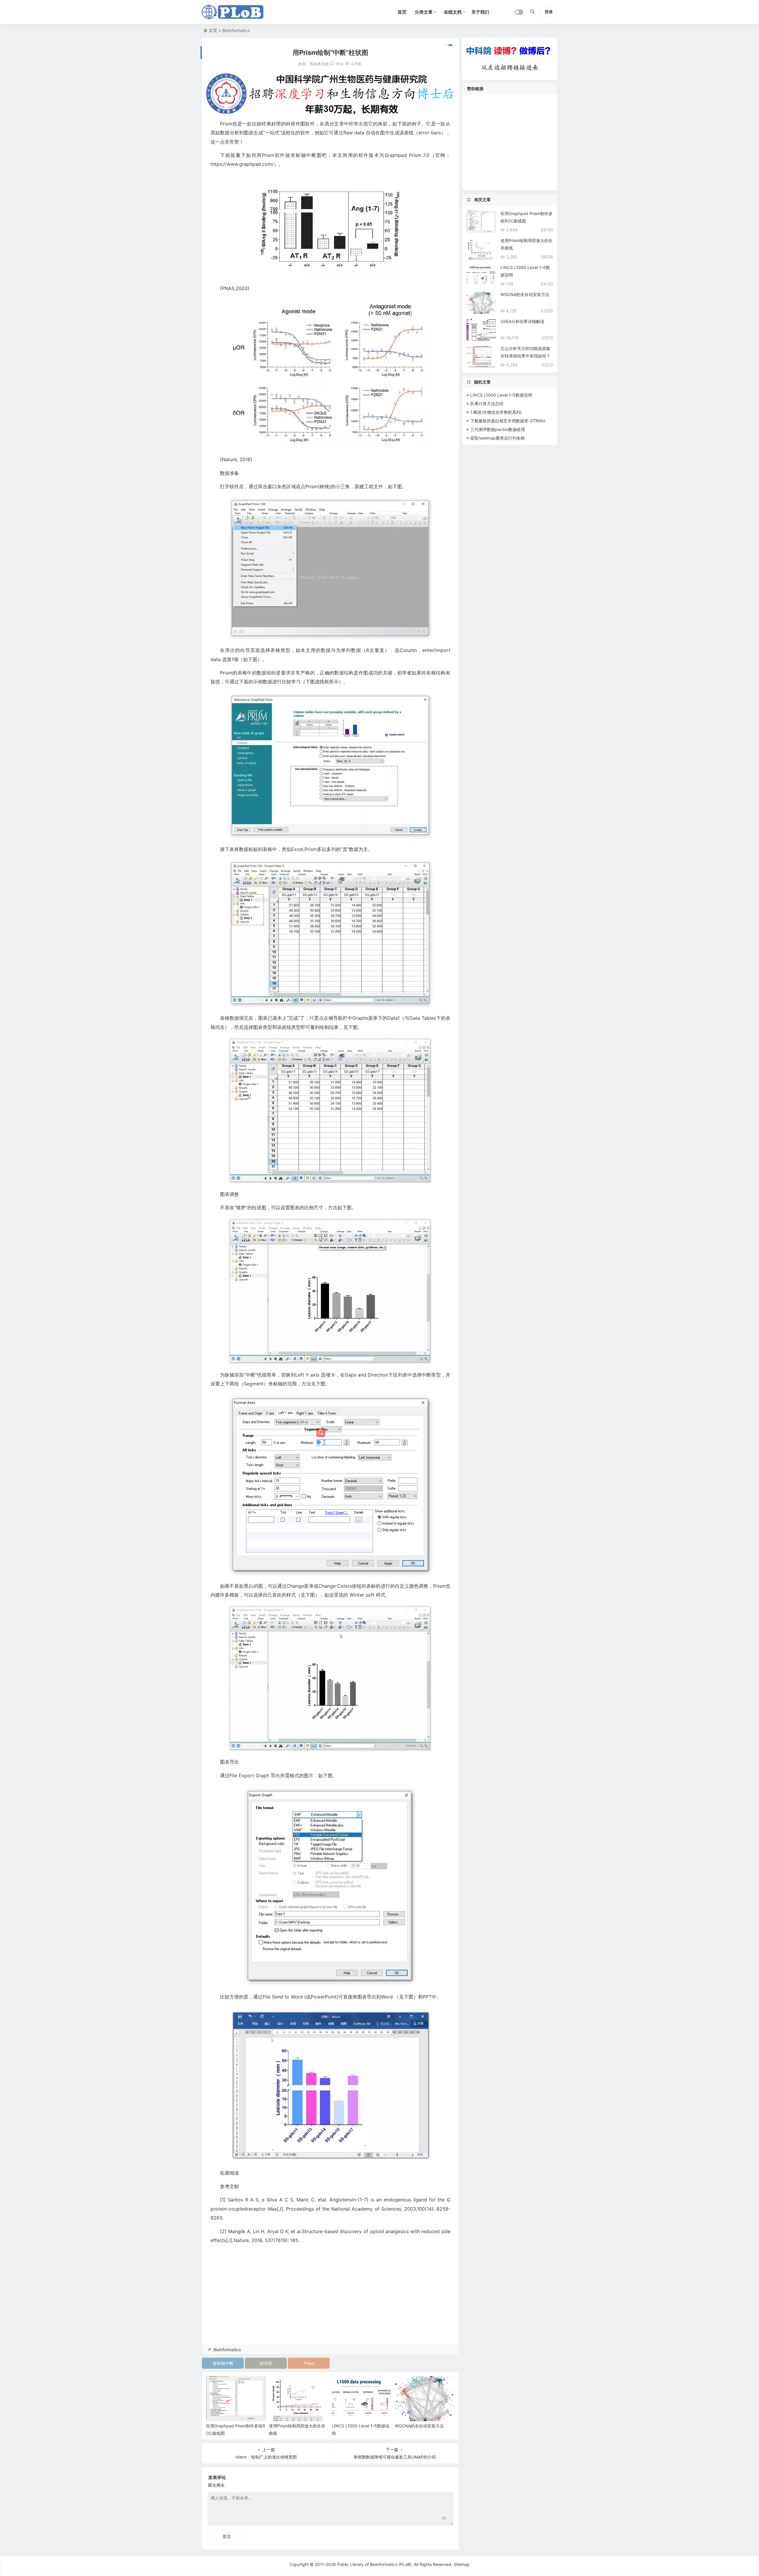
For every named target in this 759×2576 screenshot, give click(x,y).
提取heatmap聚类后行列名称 (498, 438)
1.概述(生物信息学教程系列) (496, 412)
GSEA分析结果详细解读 (522, 321)
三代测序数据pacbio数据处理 (498, 429)
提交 (227, 2536)
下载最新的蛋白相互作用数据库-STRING (508, 421)
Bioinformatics (236, 30)
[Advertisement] (330, 2303)
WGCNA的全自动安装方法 (419, 2426)
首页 (213, 30)
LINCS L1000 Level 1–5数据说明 (501, 395)
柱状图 (266, 2363)
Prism (309, 2363)
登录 (549, 12)
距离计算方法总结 (487, 404)
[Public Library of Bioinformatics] (233, 12)
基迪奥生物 (319, 64)
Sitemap (462, 2564)
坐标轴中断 (223, 2363)
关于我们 (480, 12)
